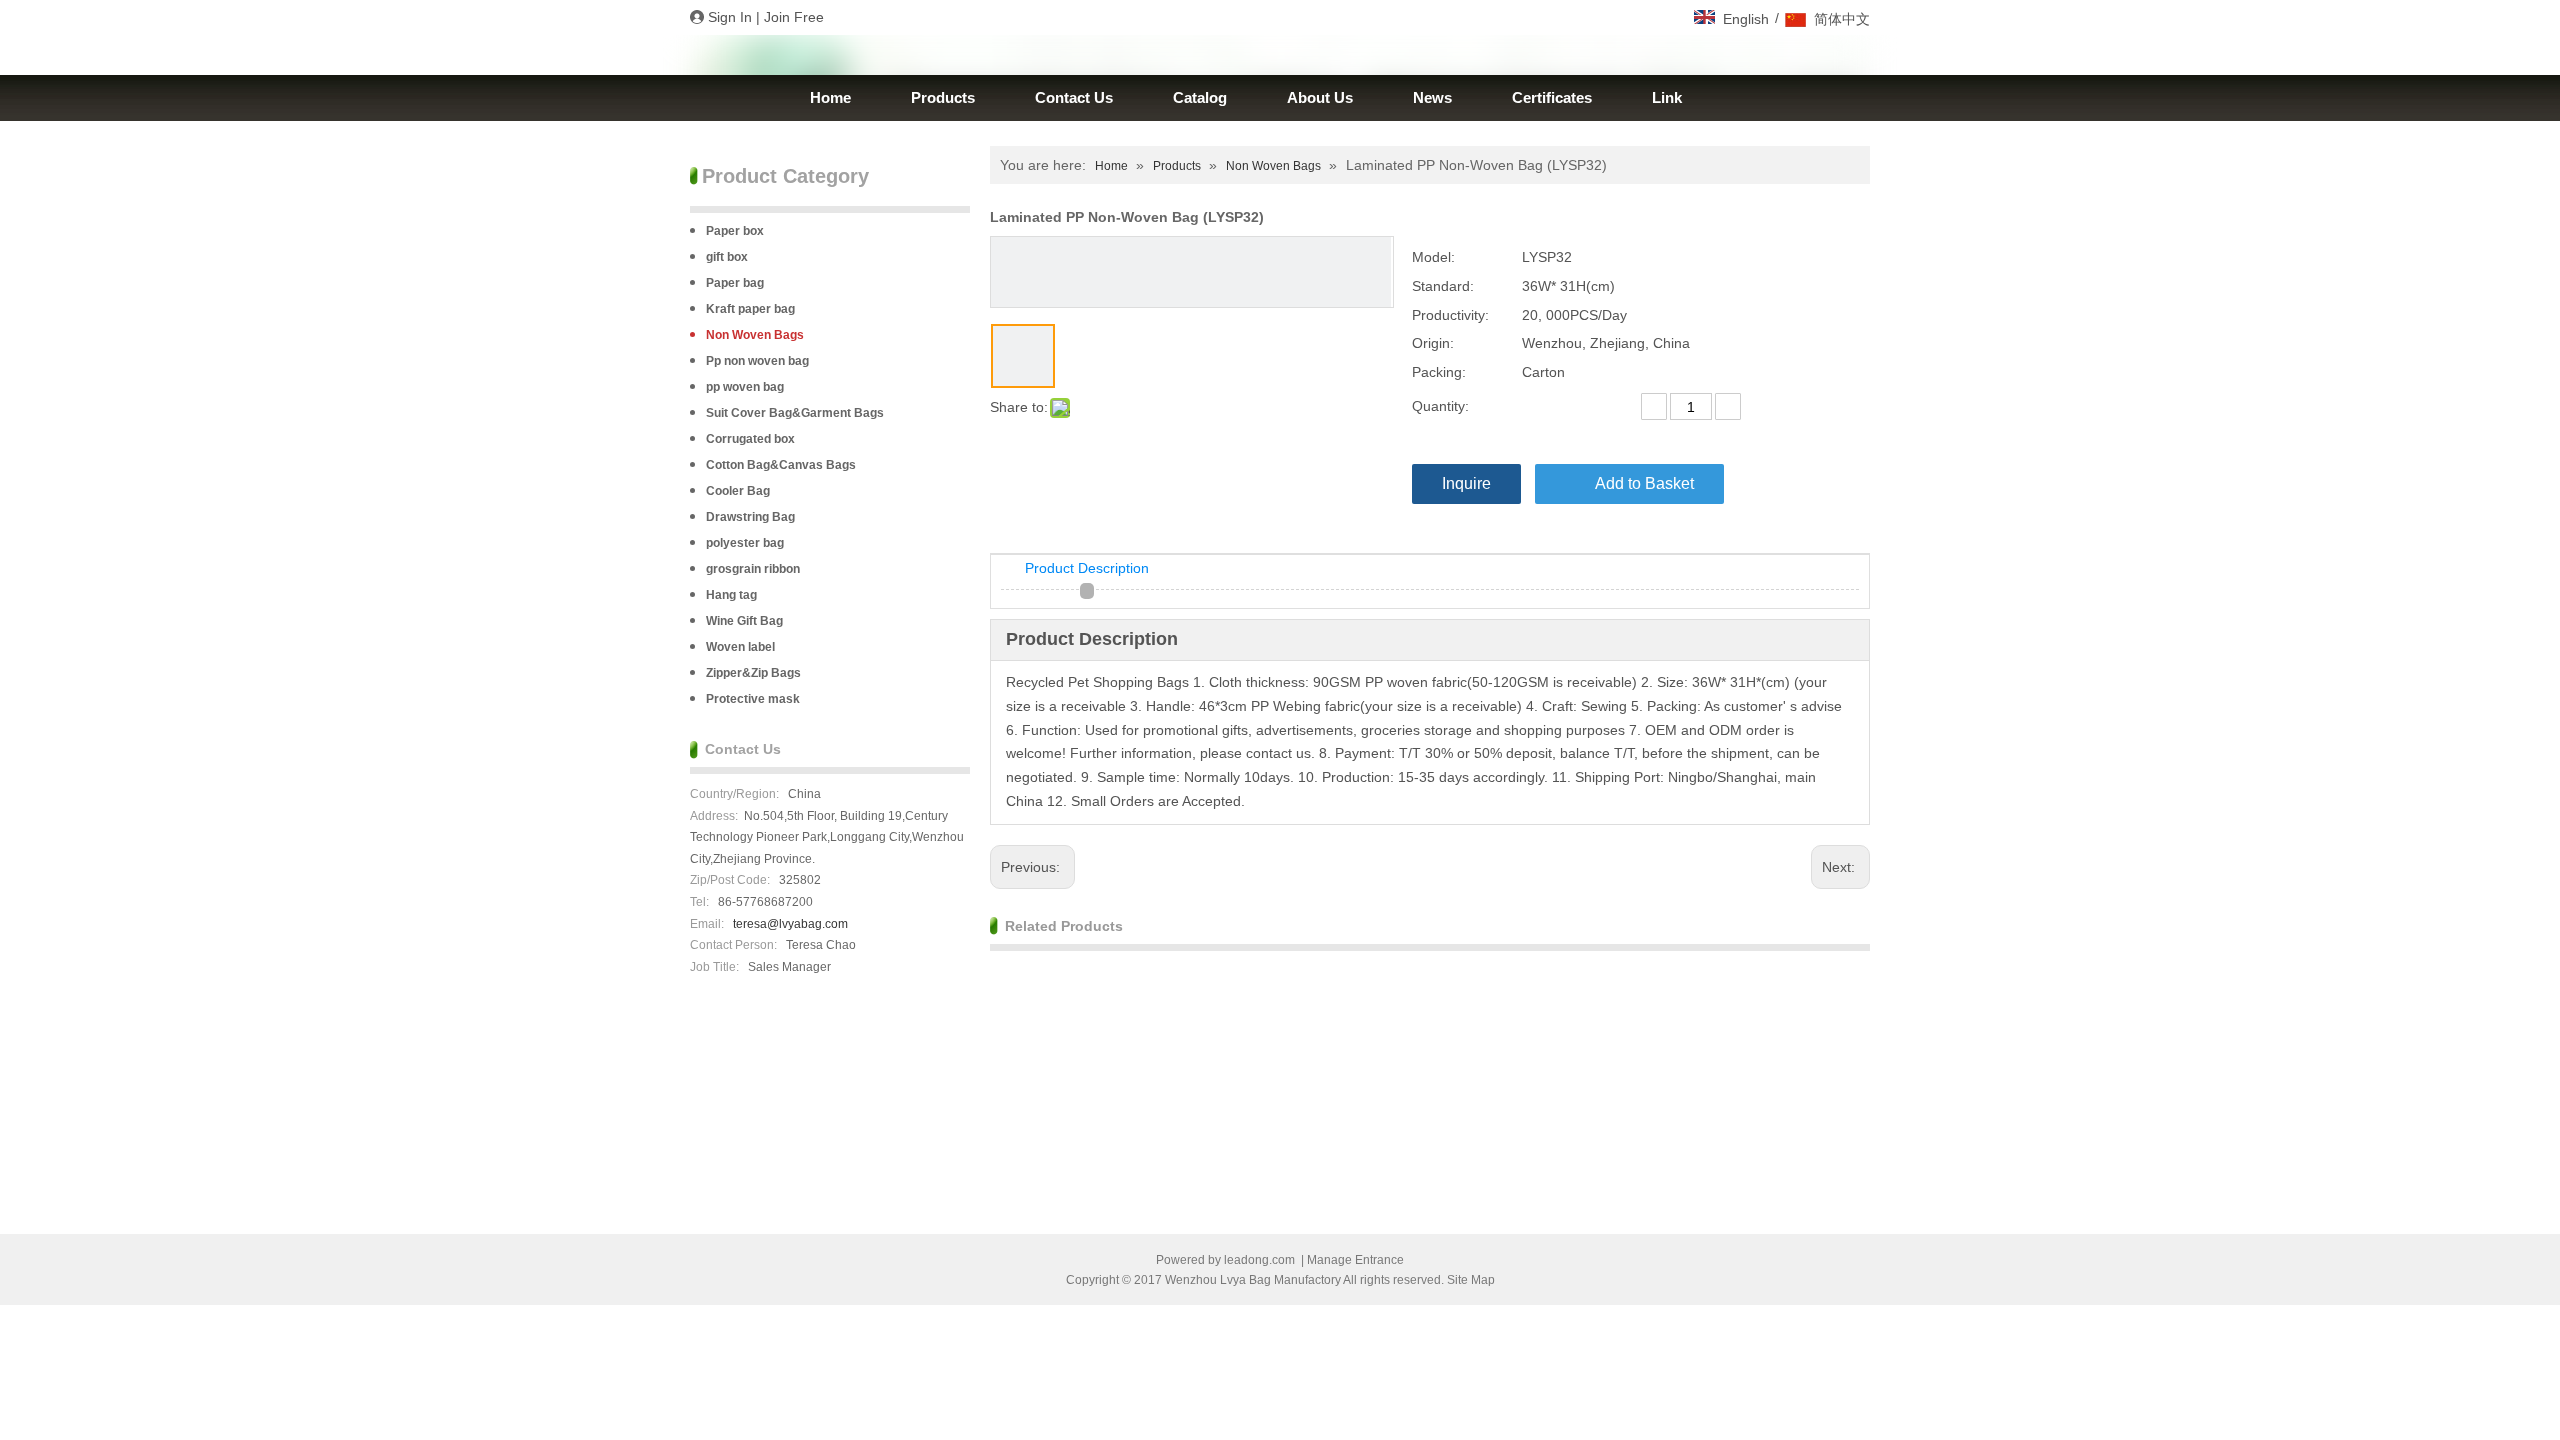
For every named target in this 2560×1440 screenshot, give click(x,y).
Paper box (735, 231)
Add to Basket (1644, 483)
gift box (727, 257)
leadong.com (1259, 1260)
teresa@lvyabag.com (790, 924)
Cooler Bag (738, 491)
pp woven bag (745, 387)
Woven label (740, 647)
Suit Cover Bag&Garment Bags (795, 413)
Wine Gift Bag (744, 621)
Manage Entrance (1355, 1260)
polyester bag (745, 543)
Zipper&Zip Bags (753, 673)
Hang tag (731, 595)
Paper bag (735, 283)
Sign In (730, 17)
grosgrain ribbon (753, 569)
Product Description (1087, 568)
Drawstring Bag (750, 517)
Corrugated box (750, 439)
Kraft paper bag (750, 309)
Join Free (794, 17)
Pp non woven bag (757, 361)
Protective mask (753, 699)
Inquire (1466, 483)
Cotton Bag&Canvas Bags (781, 465)
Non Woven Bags (755, 335)
